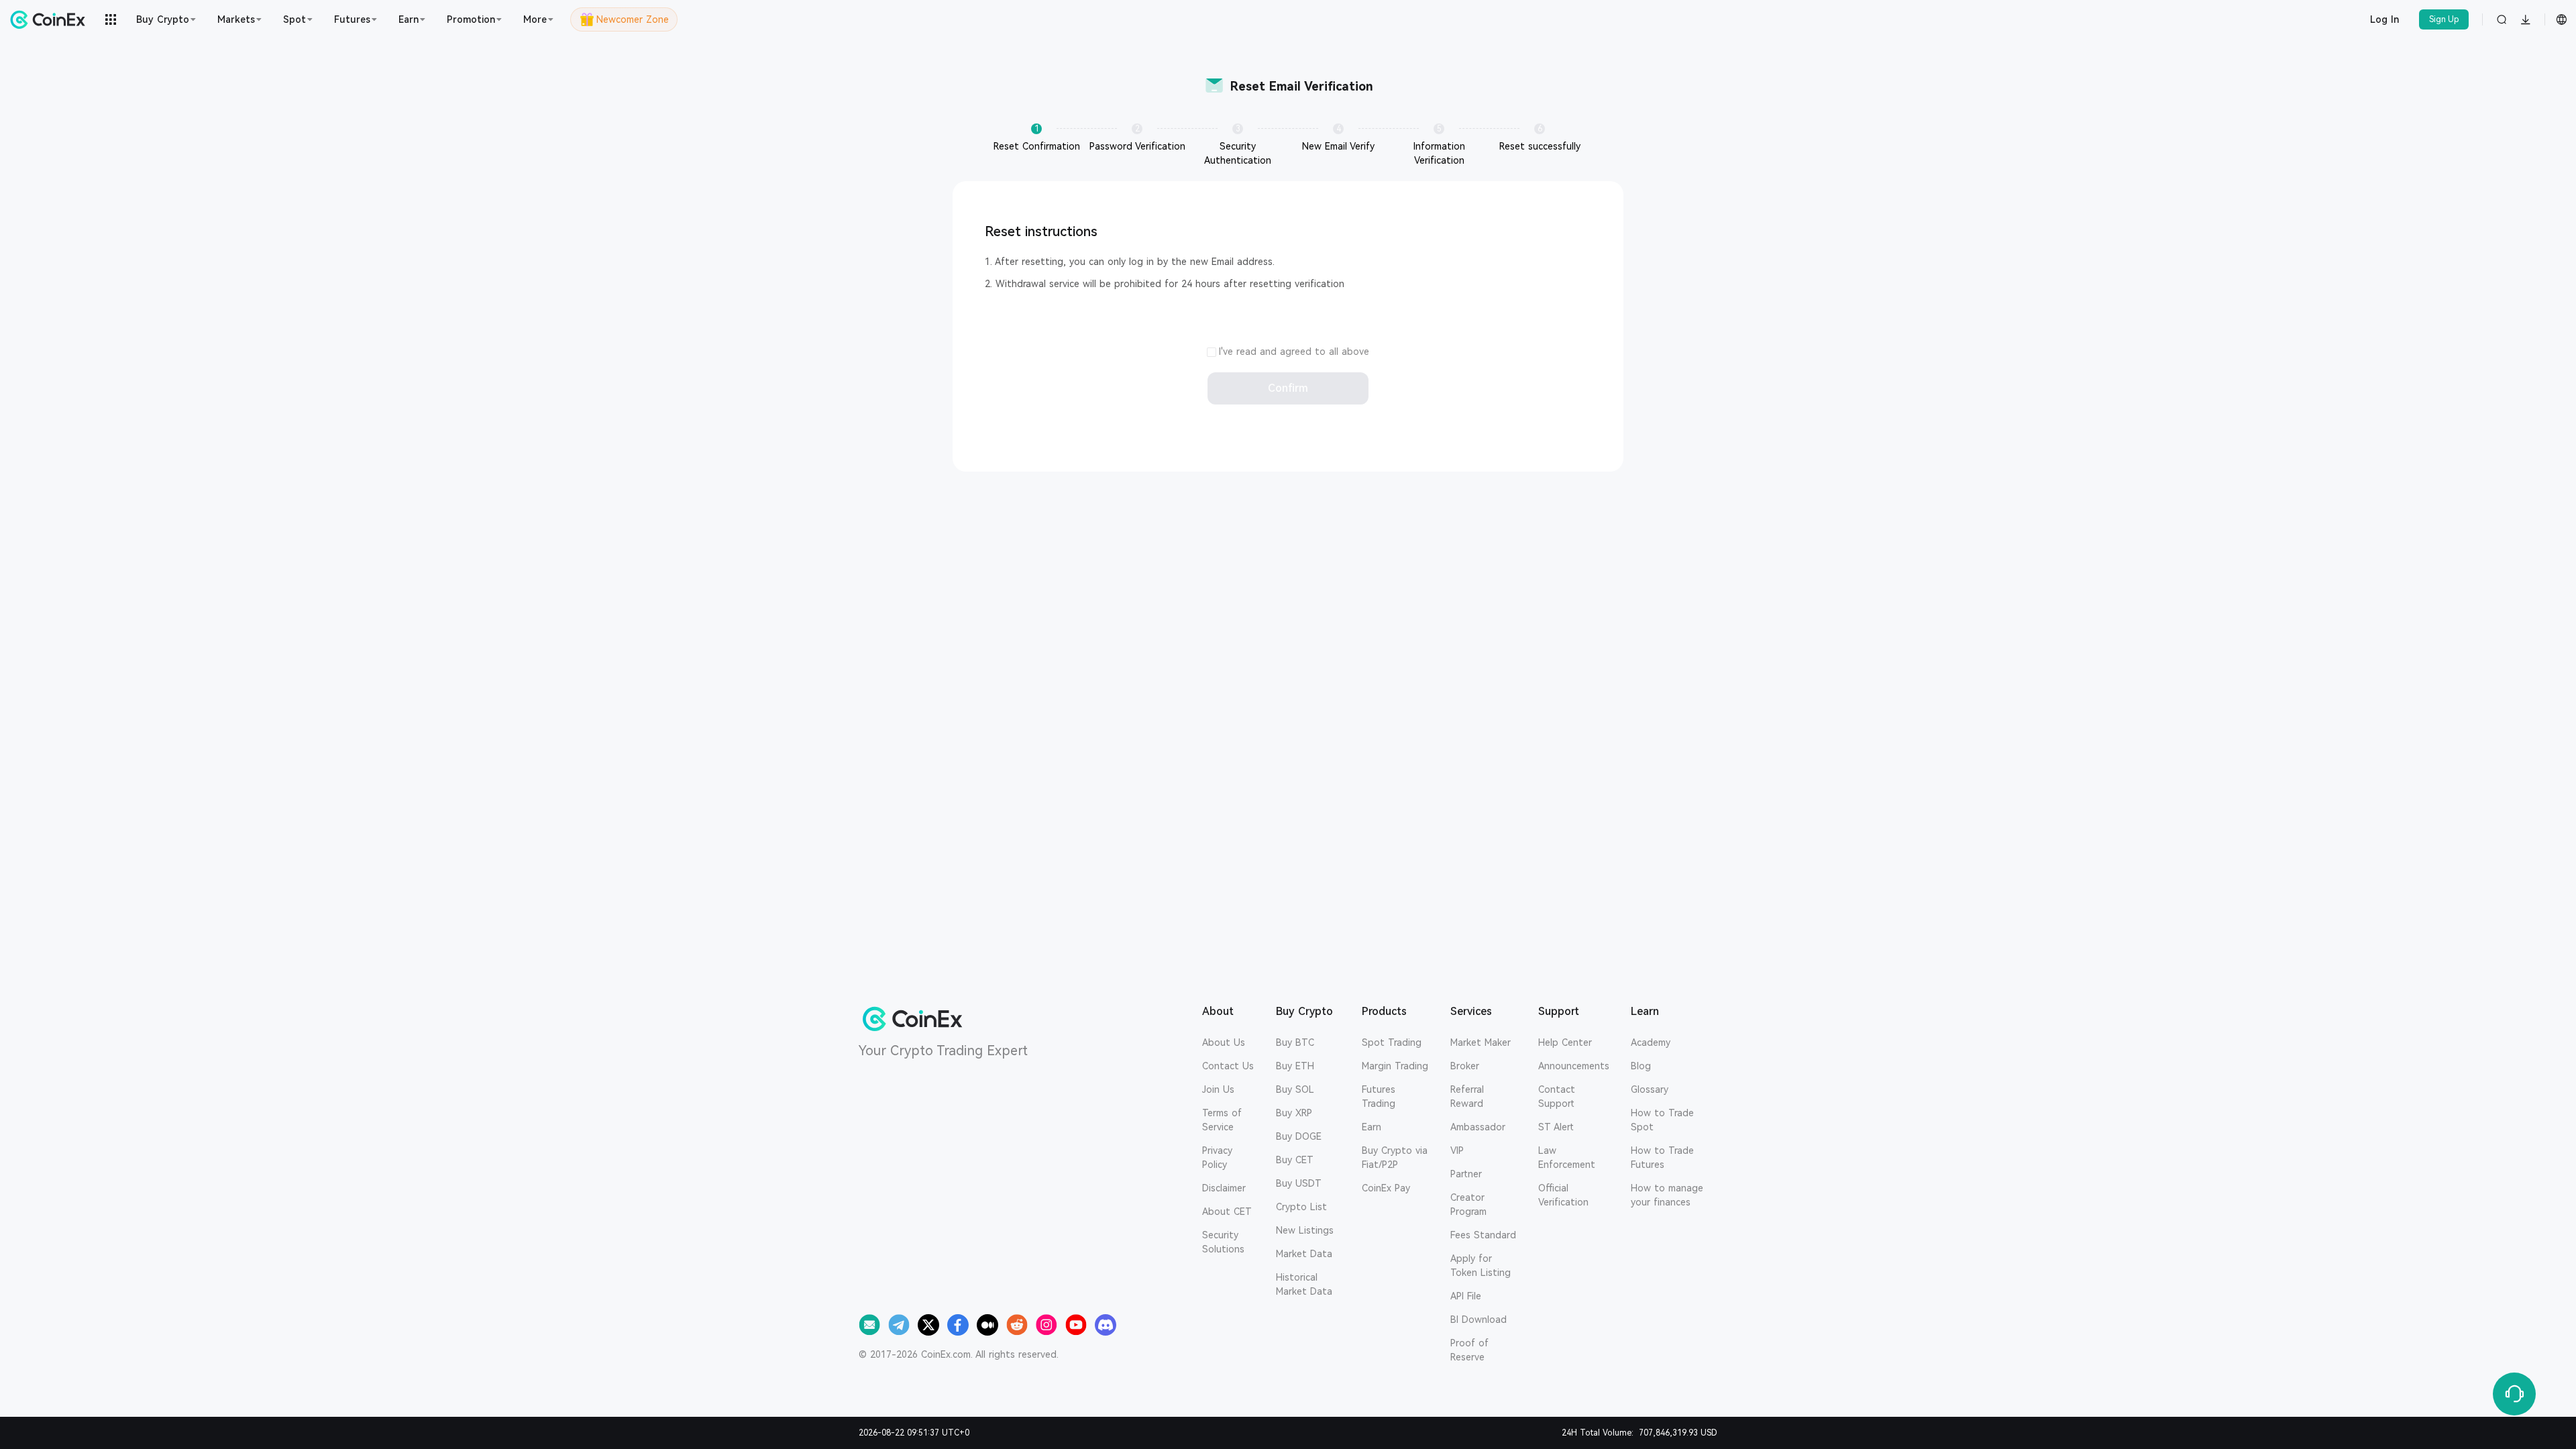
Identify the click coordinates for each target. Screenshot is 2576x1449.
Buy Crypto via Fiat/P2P (1395, 1158)
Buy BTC (1295, 1042)
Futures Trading (1379, 1096)
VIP (1457, 1150)
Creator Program (1468, 1204)
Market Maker (1481, 1042)
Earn (1372, 1127)
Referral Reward (1467, 1096)
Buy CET (1295, 1160)
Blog (1641, 1066)
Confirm (1288, 388)
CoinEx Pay (1386, 1188)
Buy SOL (1295, 1089)
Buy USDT (1299, 1183)
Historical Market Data (1304, 1284)
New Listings (1305, 1230)
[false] (1212, 354)
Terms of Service (1222, 1120)
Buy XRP (1294, 1113)
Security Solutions (1223, 1242)
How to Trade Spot (1662, 1120)
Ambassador (1478, 1127)
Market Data (1304, 1254)
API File (1466, 1296)
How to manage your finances (1667, 1195)
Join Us (1218, 1089)
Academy (1651, 1042)
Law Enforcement (1567, 1158)
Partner (1466, 1174)
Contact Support (1557, 1096)
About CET (1227, 1212)
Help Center (1565, 1042)
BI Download (1479, 1320)
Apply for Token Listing (1481, 1266)
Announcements (1574, 1066)
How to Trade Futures (1662, 1158)
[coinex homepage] (51, 19)
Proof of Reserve (1469, 1350)
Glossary (1650, 1089)
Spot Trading (1392, 1042)
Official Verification (1563, 1195)
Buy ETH (1295, 1066)
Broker (1465, 1066)
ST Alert (1556, 1127)
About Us (1224, 1042)
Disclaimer (1224, 1188)
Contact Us (1228, 1066)
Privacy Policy (1217, 1158)
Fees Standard (1483, 1235)
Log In (2384, 19)
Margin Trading (1395, 1066)
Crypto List (1301, 1207)
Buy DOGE (1299, 1136)
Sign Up (2444, 19)
